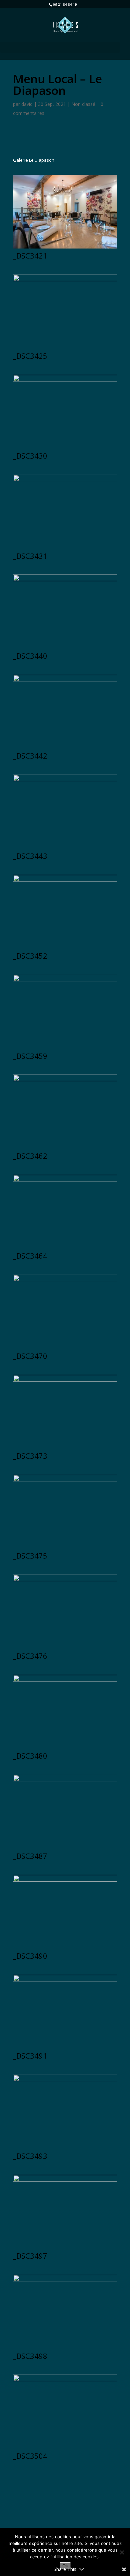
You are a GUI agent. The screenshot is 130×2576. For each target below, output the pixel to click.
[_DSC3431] (65, 549)
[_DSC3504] (65, 2449)
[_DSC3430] (65, 449)
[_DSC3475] (65, 1549)
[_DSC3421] (65, 249)
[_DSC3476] (65, 1649)
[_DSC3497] (65, 2249)
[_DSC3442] (65, 749)
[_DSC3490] (65, 1949)
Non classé (83, 104)
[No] (122, 2552)
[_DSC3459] (65, 1049)
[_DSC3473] (65, 1449)
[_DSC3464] (65, 1249)
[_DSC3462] (65, 1149)
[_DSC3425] (65, 349)
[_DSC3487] (65, 1849)
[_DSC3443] (65, 849)
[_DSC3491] (65, 2049)
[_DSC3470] (65, 1349)
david (27, 104)
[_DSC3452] (65, 949)
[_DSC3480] (65, 1749)
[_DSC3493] (65, 2149)
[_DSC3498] (65, 2349)
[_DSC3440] (65, 649)
